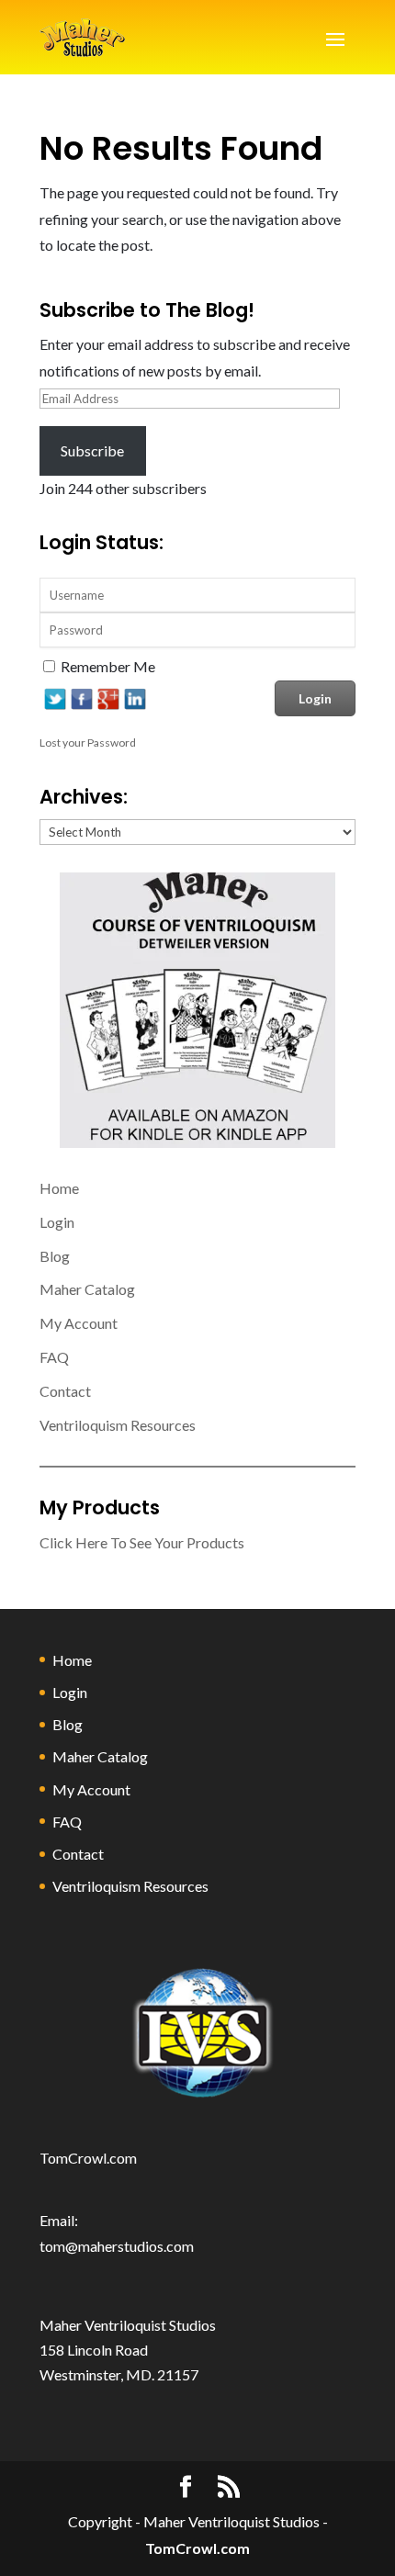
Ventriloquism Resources (118, 1425)
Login (57, 1222)
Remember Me (108, 666)
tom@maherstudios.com (117, 2246)
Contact (65, 1391)
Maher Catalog (87, 1289)
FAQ (54, 1357)
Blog (55, 1256)
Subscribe (92, 450)
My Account (79, 1323)
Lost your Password (88, 742)
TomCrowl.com (88, 2158)
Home (59, 1188)
